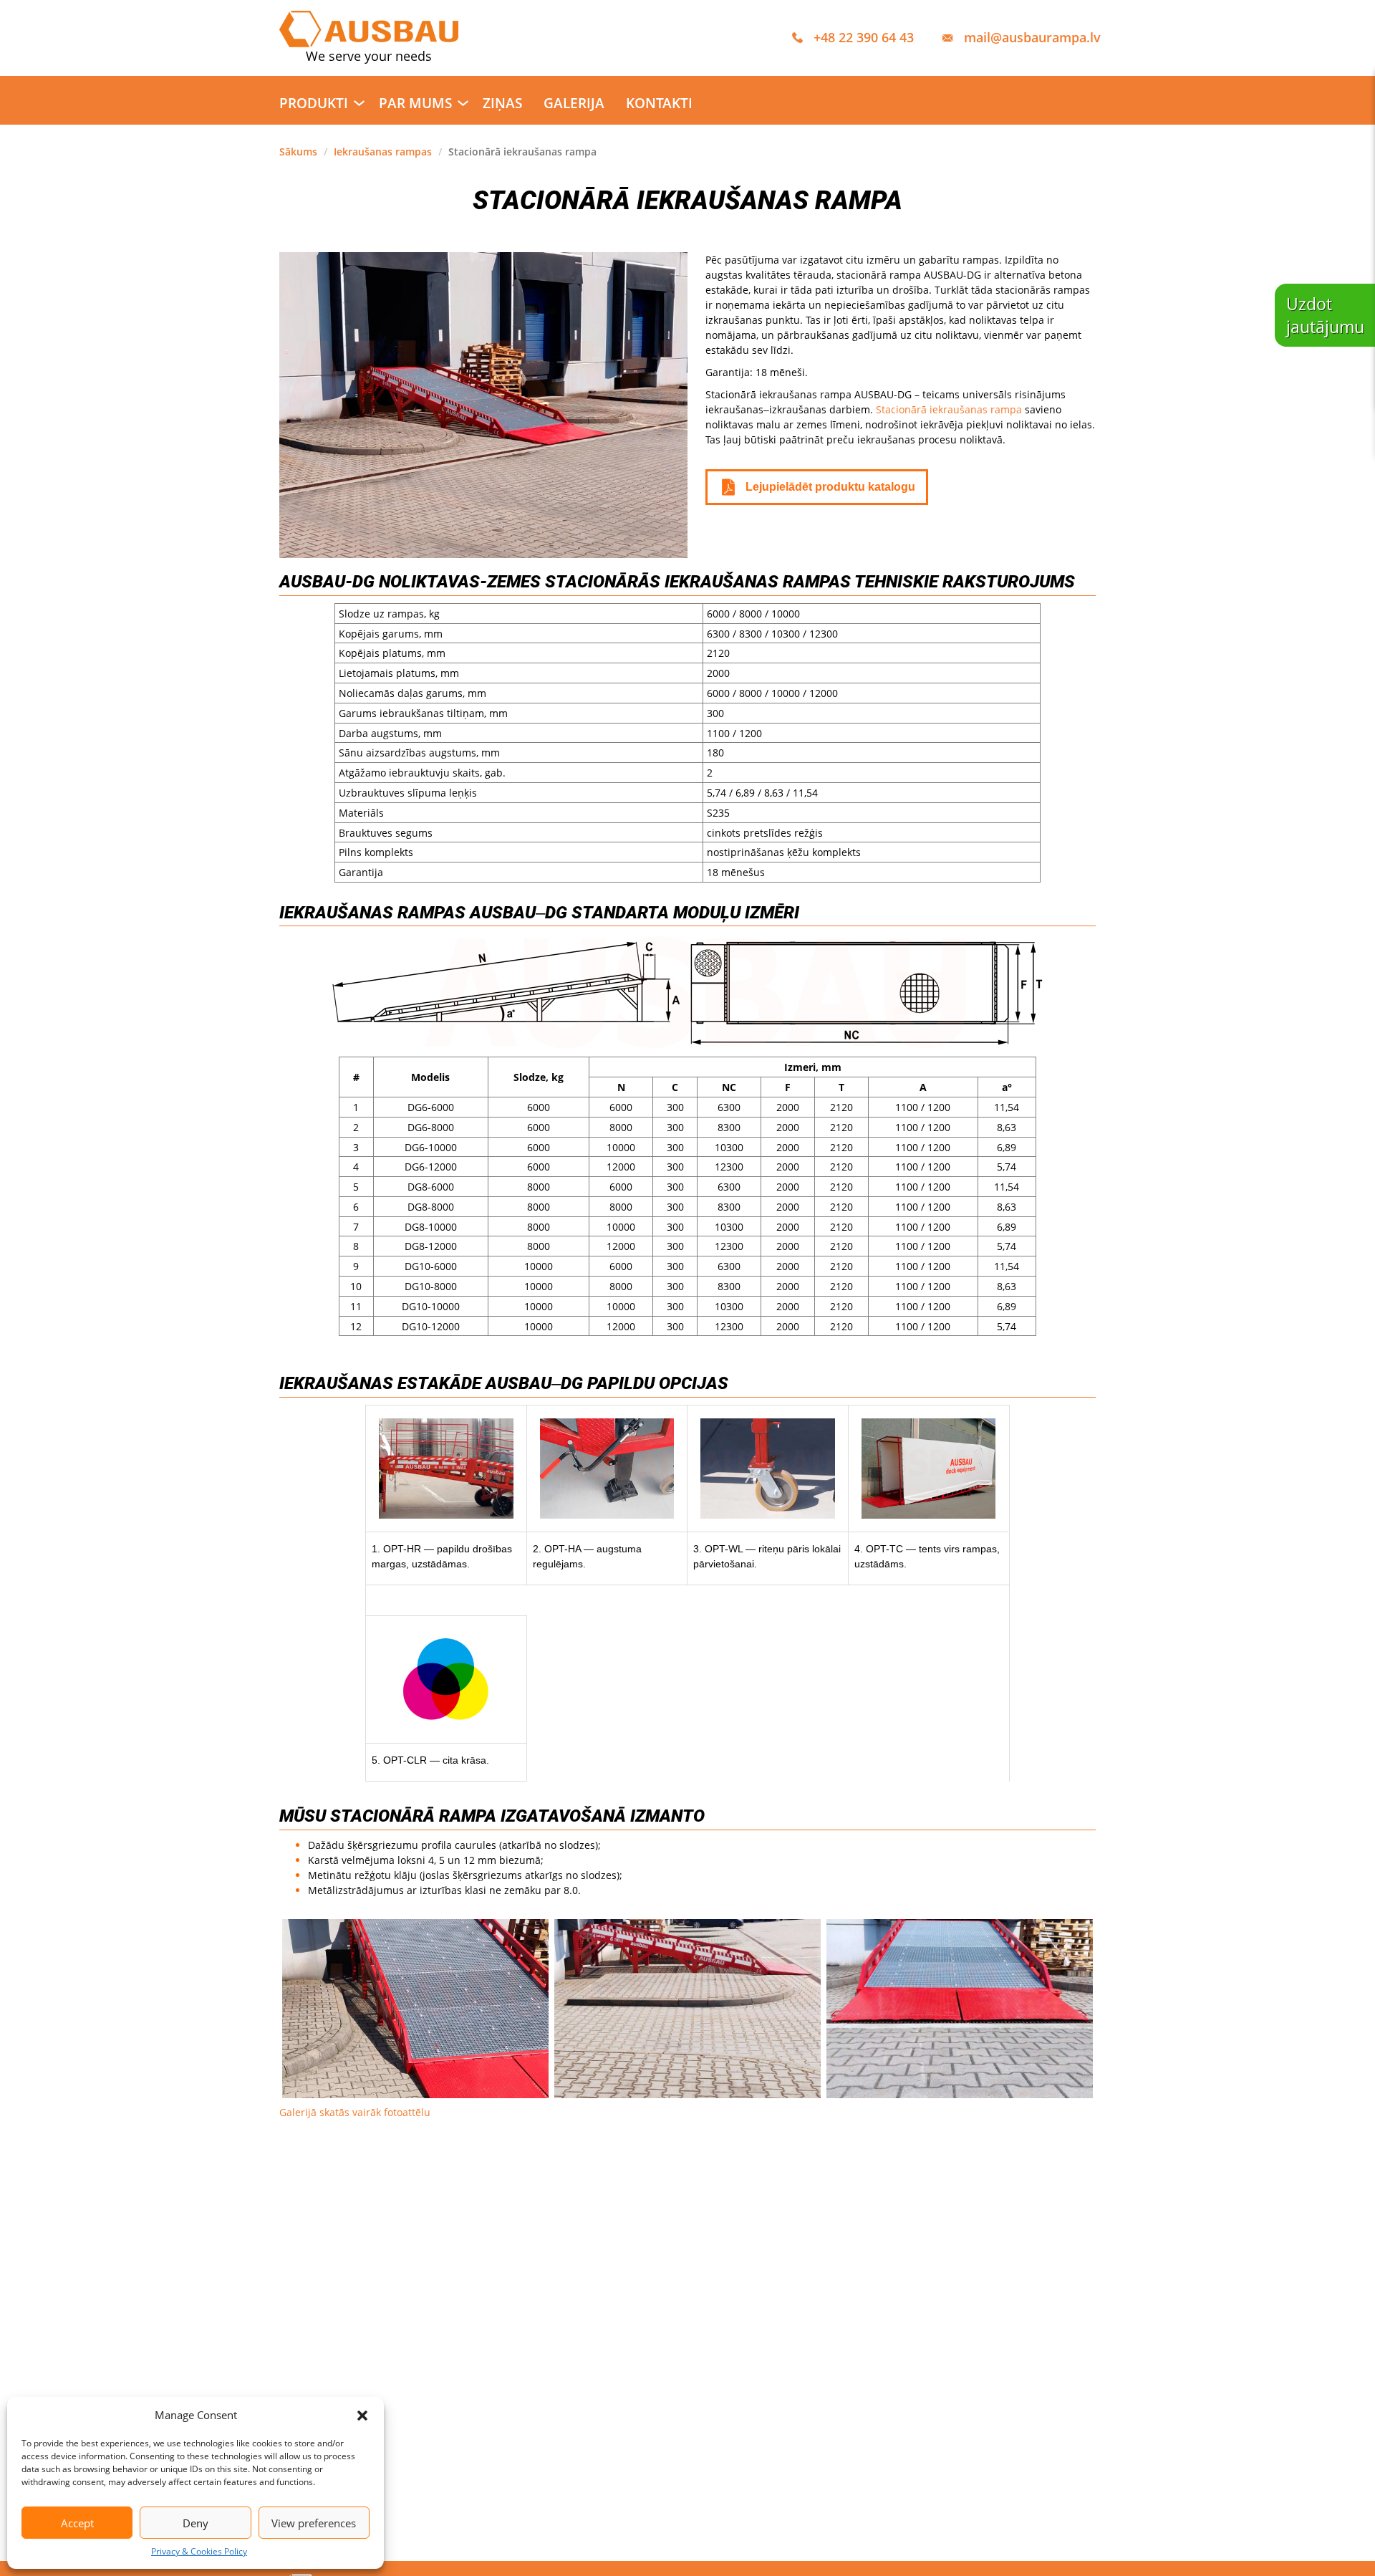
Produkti (314, 103)
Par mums (415, 103)
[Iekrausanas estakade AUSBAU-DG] (960, 2009)
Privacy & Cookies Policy (199, 2552)
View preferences (314, 2523)
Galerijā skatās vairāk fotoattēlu (355, 2112)
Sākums (298, 152)
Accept (77, 2523)
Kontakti (659, 103)
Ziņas (502, 103)
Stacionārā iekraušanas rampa (949, 409)
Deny (196, 2523)
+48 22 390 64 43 (864, 37)
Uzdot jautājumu (1325, 315)
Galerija (574, 103)
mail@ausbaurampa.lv (1032, 37)
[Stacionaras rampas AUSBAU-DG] (415, 2009)
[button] (362, 2416)
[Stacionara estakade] (687, 2009)
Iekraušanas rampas (383, 152)
